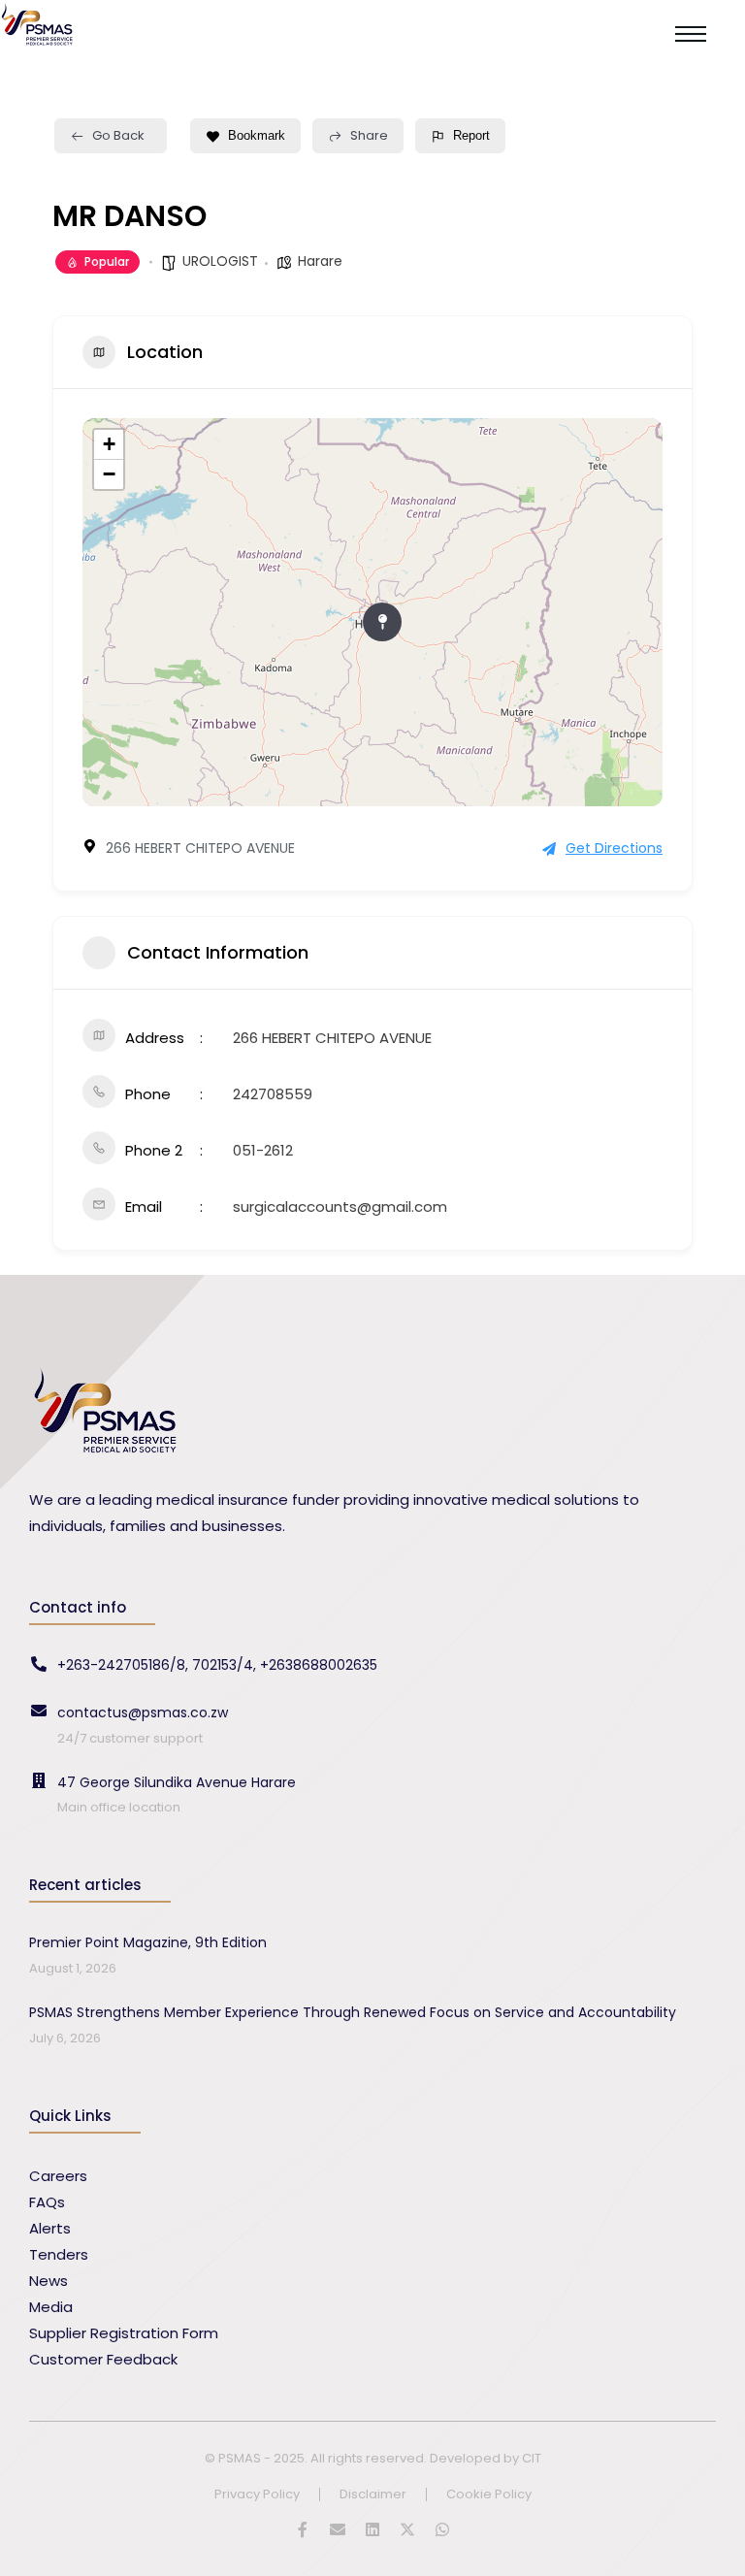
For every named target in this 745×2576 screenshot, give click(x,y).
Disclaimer (373, 2495)
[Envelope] (338, 2529)
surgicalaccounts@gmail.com (340, 1206)
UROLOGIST (220, 261)
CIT (532, 2458)
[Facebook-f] (303, 2529)
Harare (320, 261)
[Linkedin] (372, 2529)
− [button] (109, 474)
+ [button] (109, 444)
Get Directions (614, 848)
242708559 (273, 1094)
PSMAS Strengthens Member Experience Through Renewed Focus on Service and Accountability (353, 2012)
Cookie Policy (489, 2495)
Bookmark (257, 135)
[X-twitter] (407, 2529)
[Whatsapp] (442, 2529)
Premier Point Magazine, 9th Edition (148, 1942)
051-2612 (263, 1150)
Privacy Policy (257, 2495)
